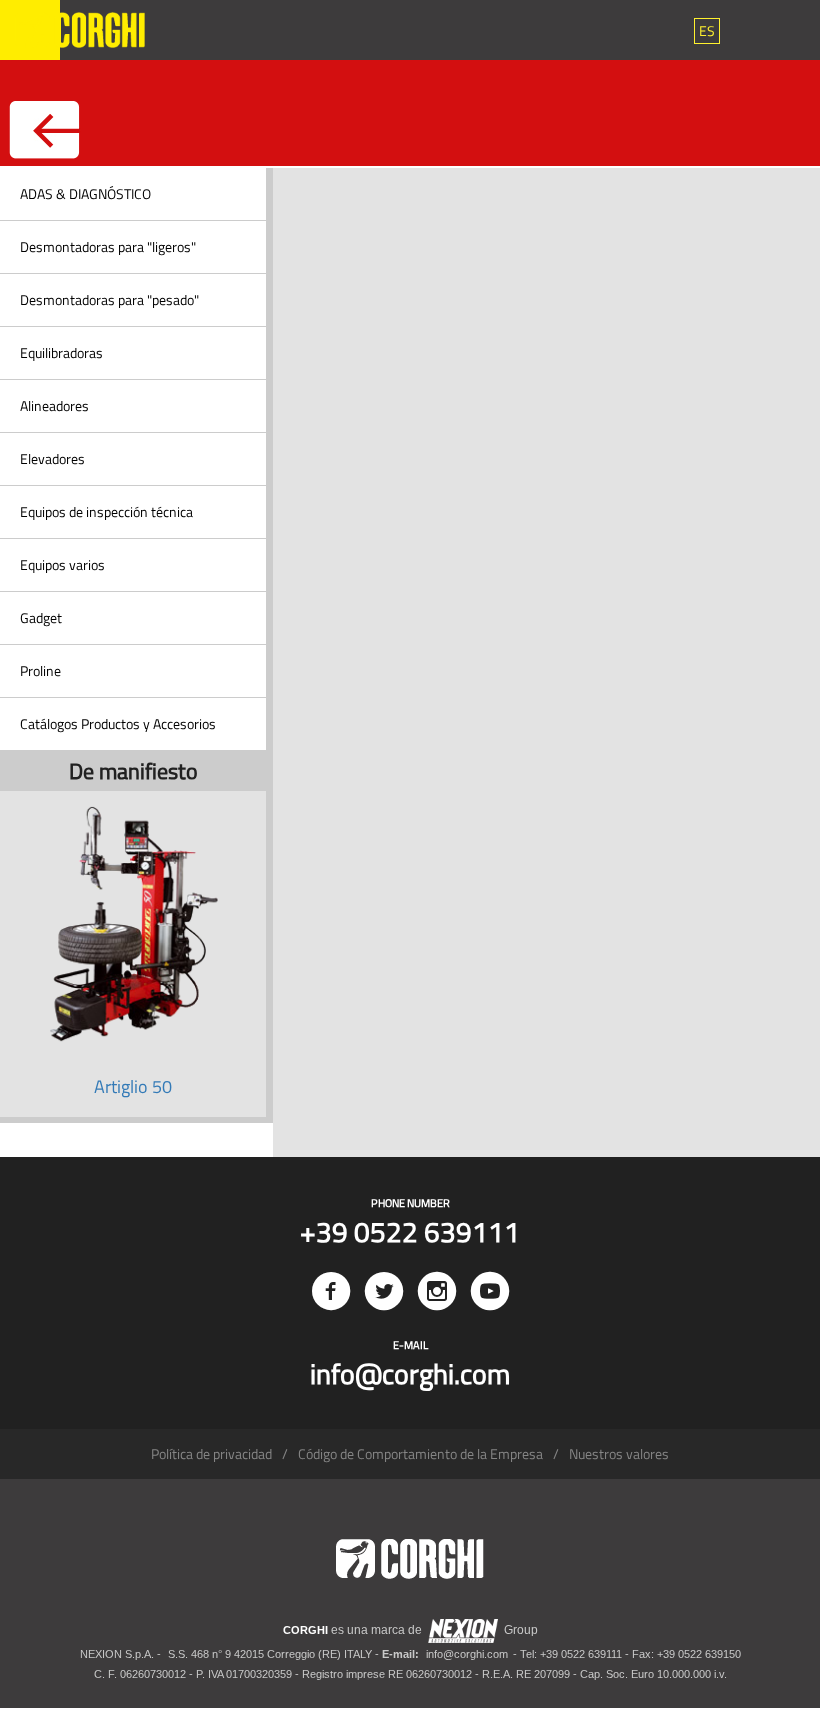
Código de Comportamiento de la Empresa (420, 1453)
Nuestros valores (619, 1453)
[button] (707, 31)
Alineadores (54, 405)
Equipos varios (62, 564)
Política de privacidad (211, 1453)
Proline (40, 670)
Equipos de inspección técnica (106, 511)
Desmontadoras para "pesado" (109, 299)
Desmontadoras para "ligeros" (108, 246)
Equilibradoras (61, 352)
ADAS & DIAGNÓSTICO (85, 193)
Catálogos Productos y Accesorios (118, 723)
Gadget (41, 617)
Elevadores (52, 458)
